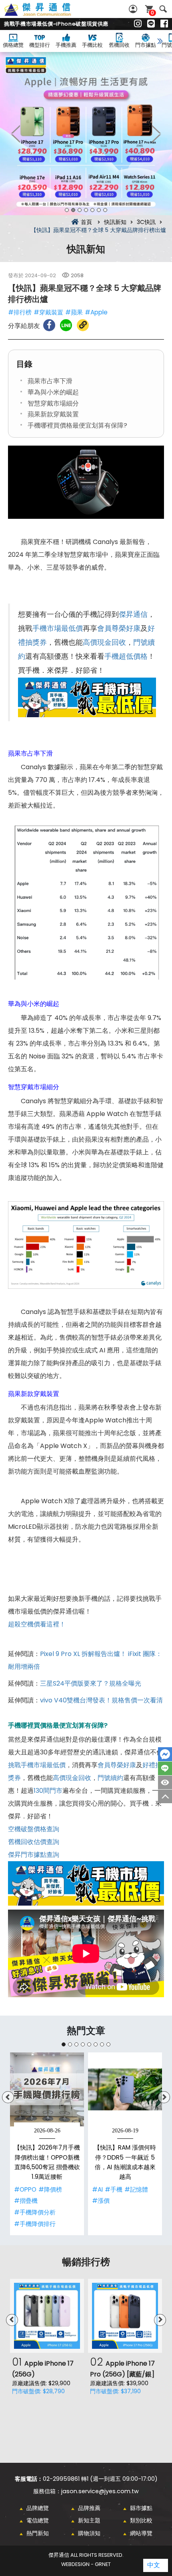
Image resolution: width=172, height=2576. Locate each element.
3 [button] (80, 210)
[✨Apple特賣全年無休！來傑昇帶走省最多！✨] (86, 134)
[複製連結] (83, 325)
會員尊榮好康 (119, 628)
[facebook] (164, 24)
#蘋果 (74, 312)
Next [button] (156, 134)
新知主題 (89, 2520)
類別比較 (141, 2520)
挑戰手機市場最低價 (37, 1765)
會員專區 (134, 9)
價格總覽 (13, 45)
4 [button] (86, 210)
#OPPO (25, 2189)
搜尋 (163, 9)
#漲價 (101, 2201)
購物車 (152, 13)
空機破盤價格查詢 (34, 1829)
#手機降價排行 (35, 2224)
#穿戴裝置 (48, 312)
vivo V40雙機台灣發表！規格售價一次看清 (101, 1700)
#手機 (114, 2189)
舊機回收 (119, 45)
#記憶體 (136, 2189)
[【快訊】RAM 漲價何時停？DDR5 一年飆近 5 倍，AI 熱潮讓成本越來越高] (125, 2089)
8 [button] (108, 2044)
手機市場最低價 (58, 628)
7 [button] (105, 210)
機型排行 (40, 45)
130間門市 (48, 1791)
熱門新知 (38, 2533)
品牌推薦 (89, 2508)
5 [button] (92, 210)
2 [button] (73, 210)
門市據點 (146, 45)
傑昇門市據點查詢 (34, 1855)
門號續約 (110, 1778)
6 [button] (99, 210)
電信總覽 (38, 2520)
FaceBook (165, 1754)
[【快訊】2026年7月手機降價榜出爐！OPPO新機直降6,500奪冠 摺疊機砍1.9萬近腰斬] (47, 2089)
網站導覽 (141, 2533)
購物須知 (89, 2533)
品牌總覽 (38, 2508)
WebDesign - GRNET (86, 2564)
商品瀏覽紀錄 (165, 1782)
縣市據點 (141, 2508)
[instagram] (138, 24)
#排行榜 (20, 312)
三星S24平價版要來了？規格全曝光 (91, 1683)
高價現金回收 (104, 642)
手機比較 (92, 45)
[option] (86, 134)
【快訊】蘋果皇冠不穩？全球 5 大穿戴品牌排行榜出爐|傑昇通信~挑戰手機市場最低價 (46, 14)
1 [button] (67, 210)
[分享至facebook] (49, 325)
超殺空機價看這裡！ (37, 1624)
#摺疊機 (26, 2201)
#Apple (96, 312)
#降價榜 (50, 2189)
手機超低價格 (126, 656)
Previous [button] (16, 134)
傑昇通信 (133, 614)
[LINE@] (151, 24)
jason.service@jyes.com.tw (100, 2491)
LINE (165, 1768)
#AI (97, 2189)
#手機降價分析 (35, 2212)
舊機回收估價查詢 (34, 1842)
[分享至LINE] (66, 325)
